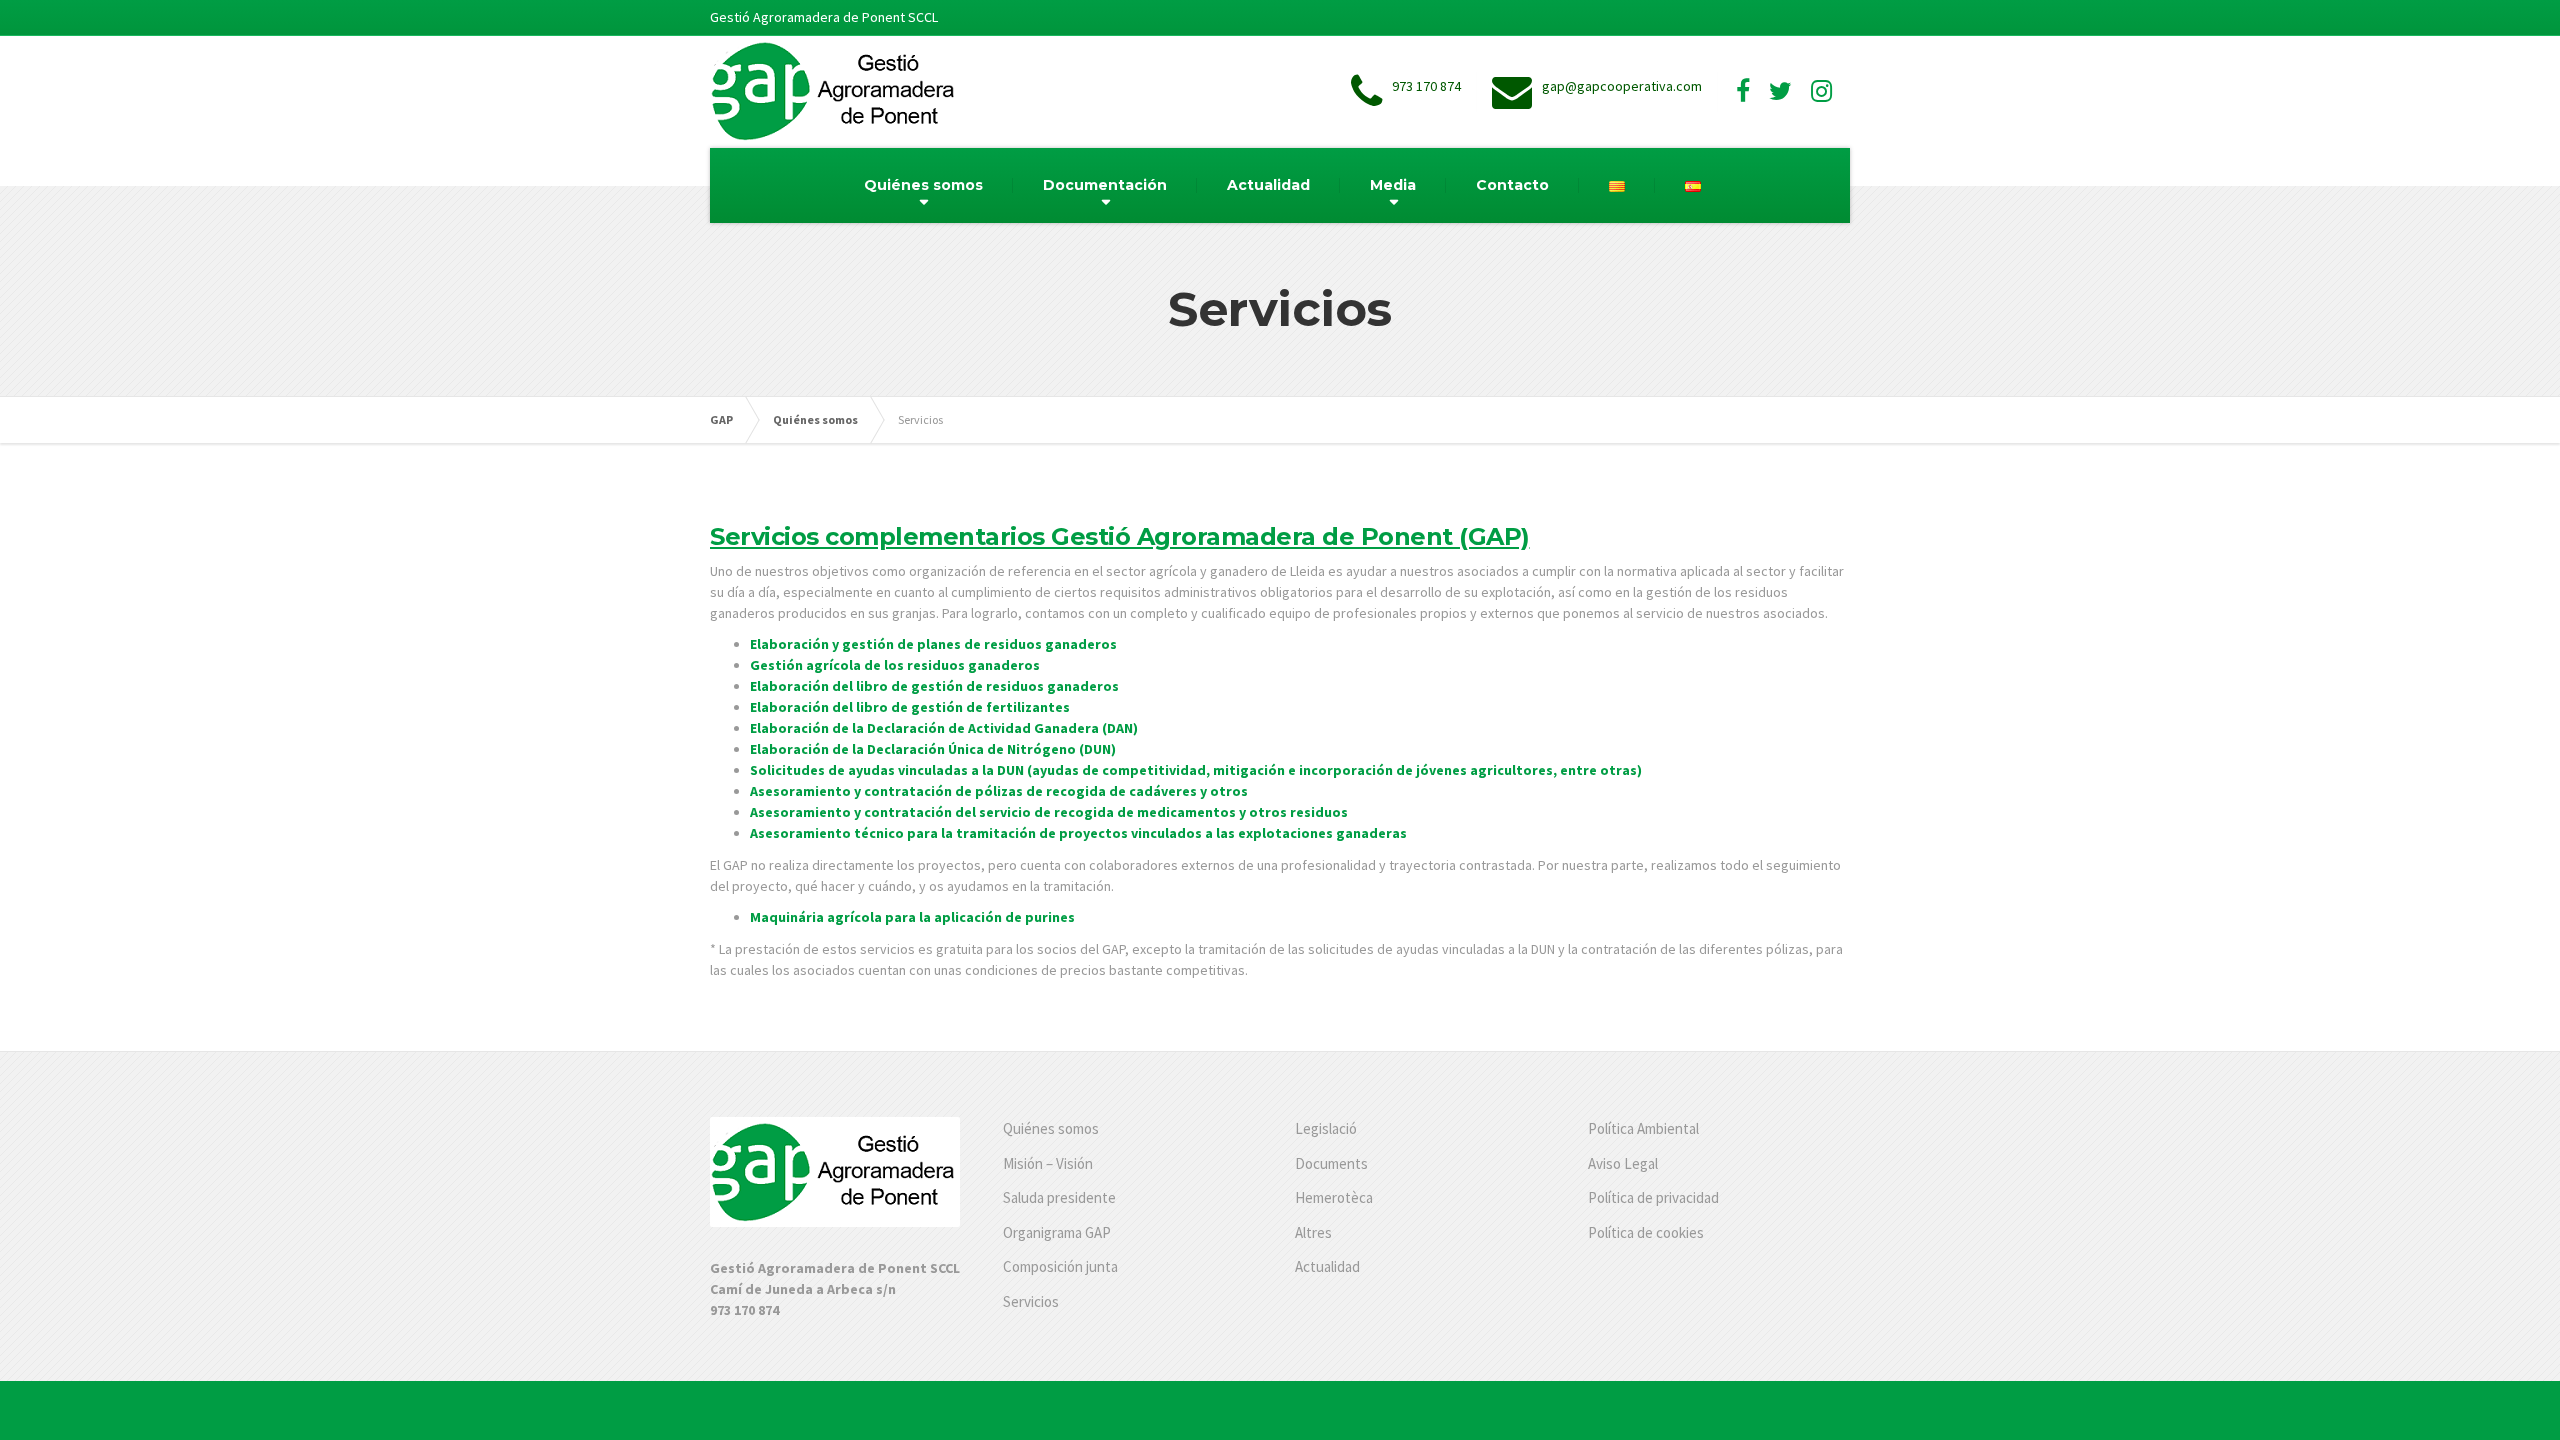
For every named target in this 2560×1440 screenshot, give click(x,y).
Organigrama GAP (1057, 1232)
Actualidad (1268, 185)
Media (1393, 185)
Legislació (1326, 1128)
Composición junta (1060, 1266)
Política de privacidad (1653, 1197)
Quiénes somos (923, 185)
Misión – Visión (1048, 1163)
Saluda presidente (1059, 1197)
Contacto (1512, 185)
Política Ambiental (1643, 1128)
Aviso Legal (1623, 1163)
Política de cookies (1646, 1232)
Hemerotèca (1334, 1197)
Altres (1313, 1232)
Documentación (1105, 185)
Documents (1331, 1163)
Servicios (1031, 1301)
